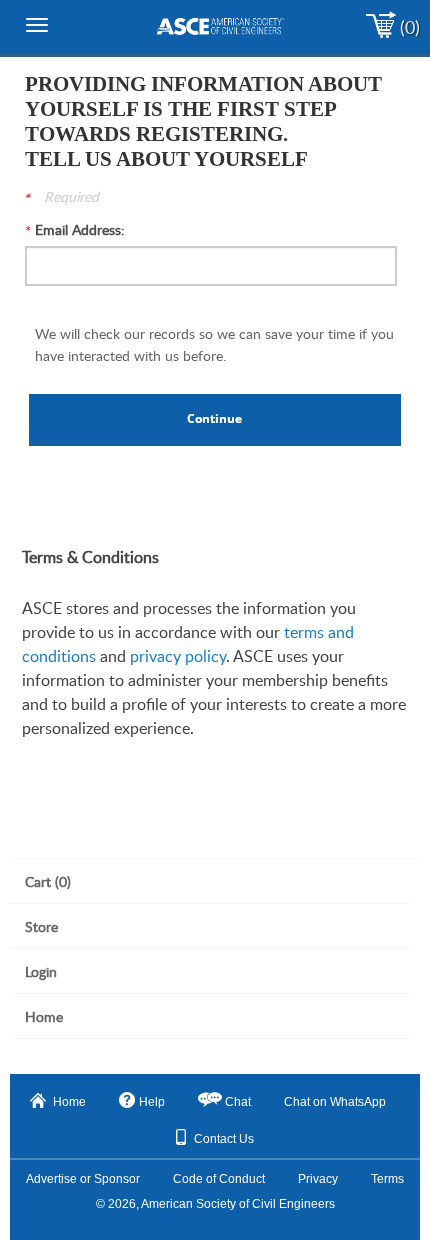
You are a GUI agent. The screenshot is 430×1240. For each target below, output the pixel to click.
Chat (238, 1102)
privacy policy (178, 656)
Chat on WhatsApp (335, 1102)
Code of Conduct (219, 1179)
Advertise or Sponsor (83, 1179)
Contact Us (224, 1139)
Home (69, 1102)
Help (152, 1102)
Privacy (318, 1179)
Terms (387, 1179)
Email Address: (80, 229)
